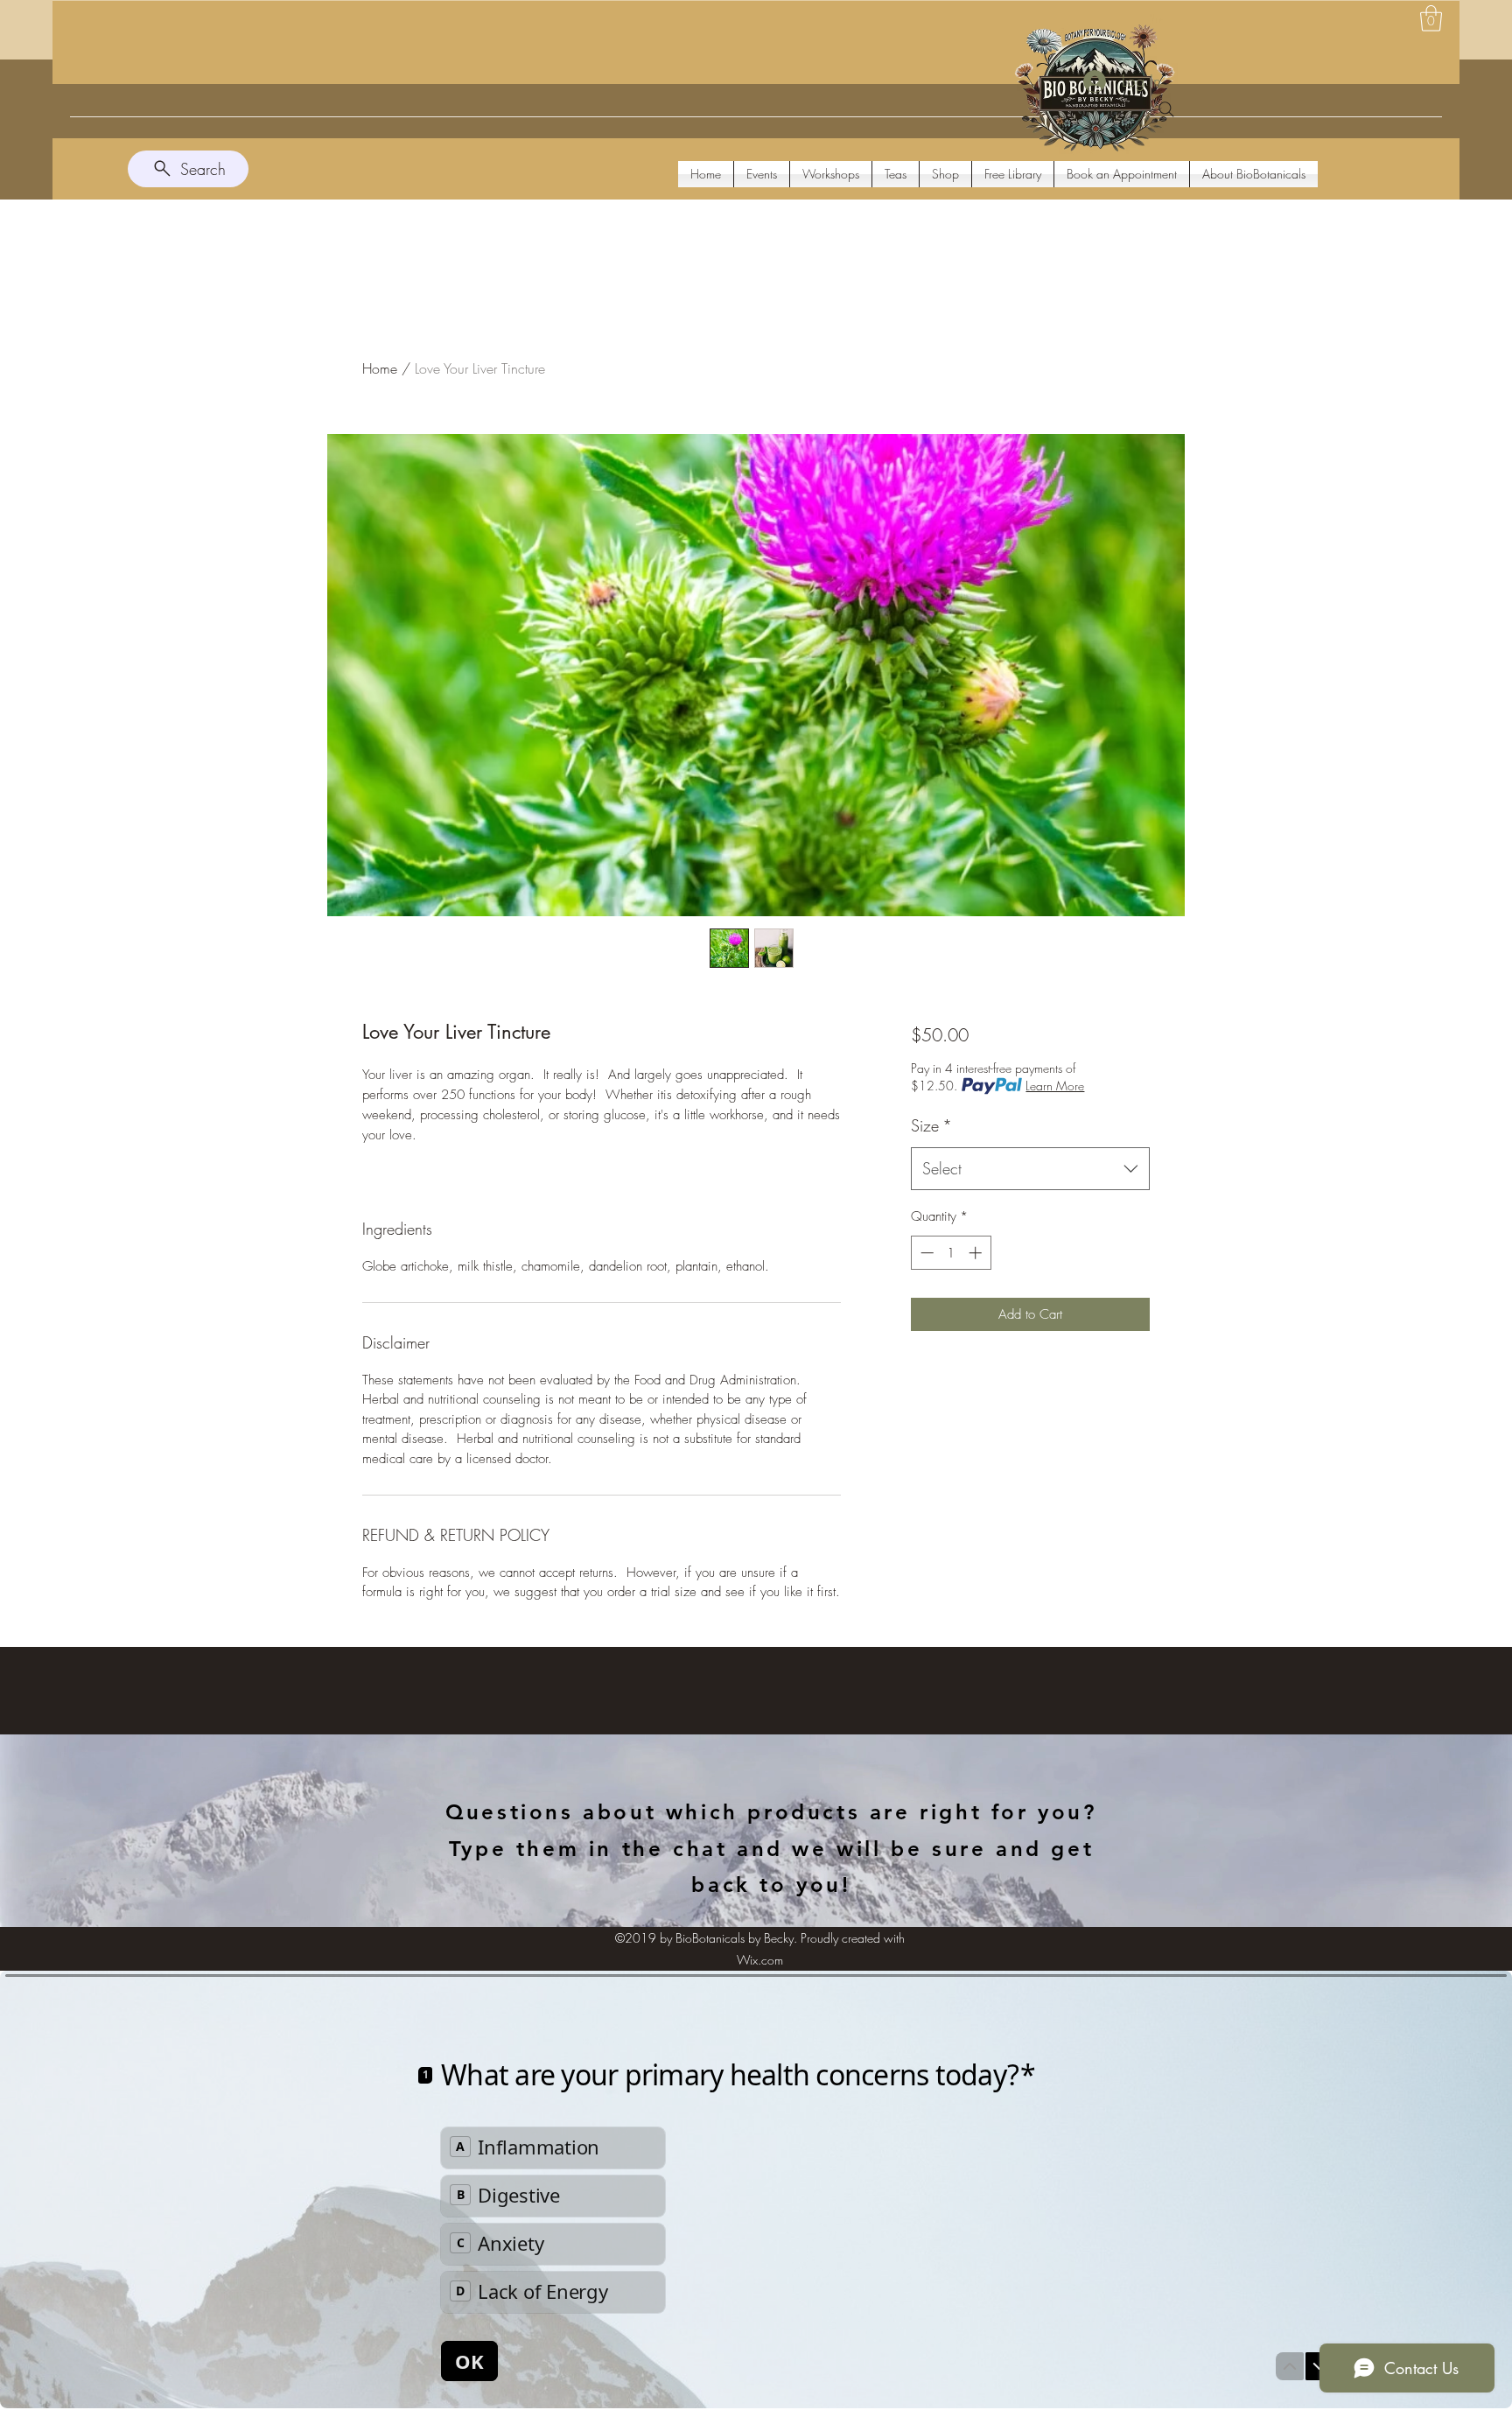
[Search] (1166, 109)
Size (931, 1125)
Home (380, 368)
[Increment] (977, 1253)
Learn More (1055, 1086)
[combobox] (1030, 1169)
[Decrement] (925, 1253)
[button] (1431, 18)
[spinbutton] (951, 1253)
